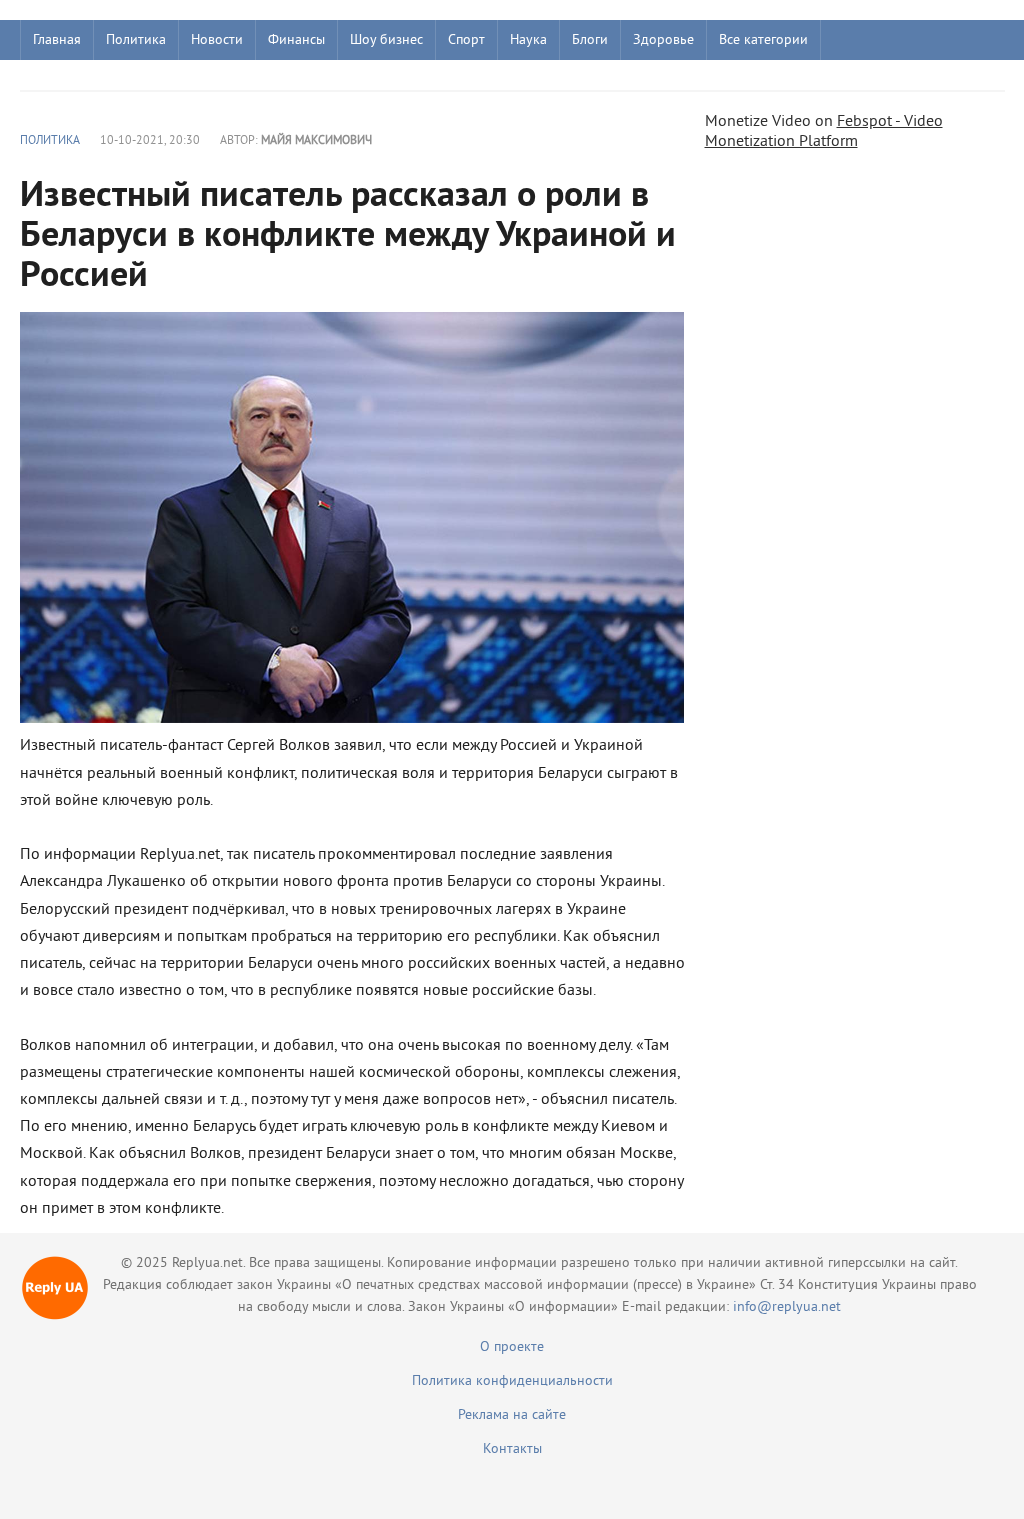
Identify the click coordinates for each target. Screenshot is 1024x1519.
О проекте (512, 1347)
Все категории (763, 40)
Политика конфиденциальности (512, 1381)
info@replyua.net (787, 1307)
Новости (217, 40)
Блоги (590, 40)
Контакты (512, 1449)
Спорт (466, 40)
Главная (57, 40)
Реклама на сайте (512, 1415)
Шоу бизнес (386, 40)
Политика (136, 40)
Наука (528, 40)
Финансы (296, 40)
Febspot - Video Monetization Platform (824, 132)
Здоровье (663, 40)
